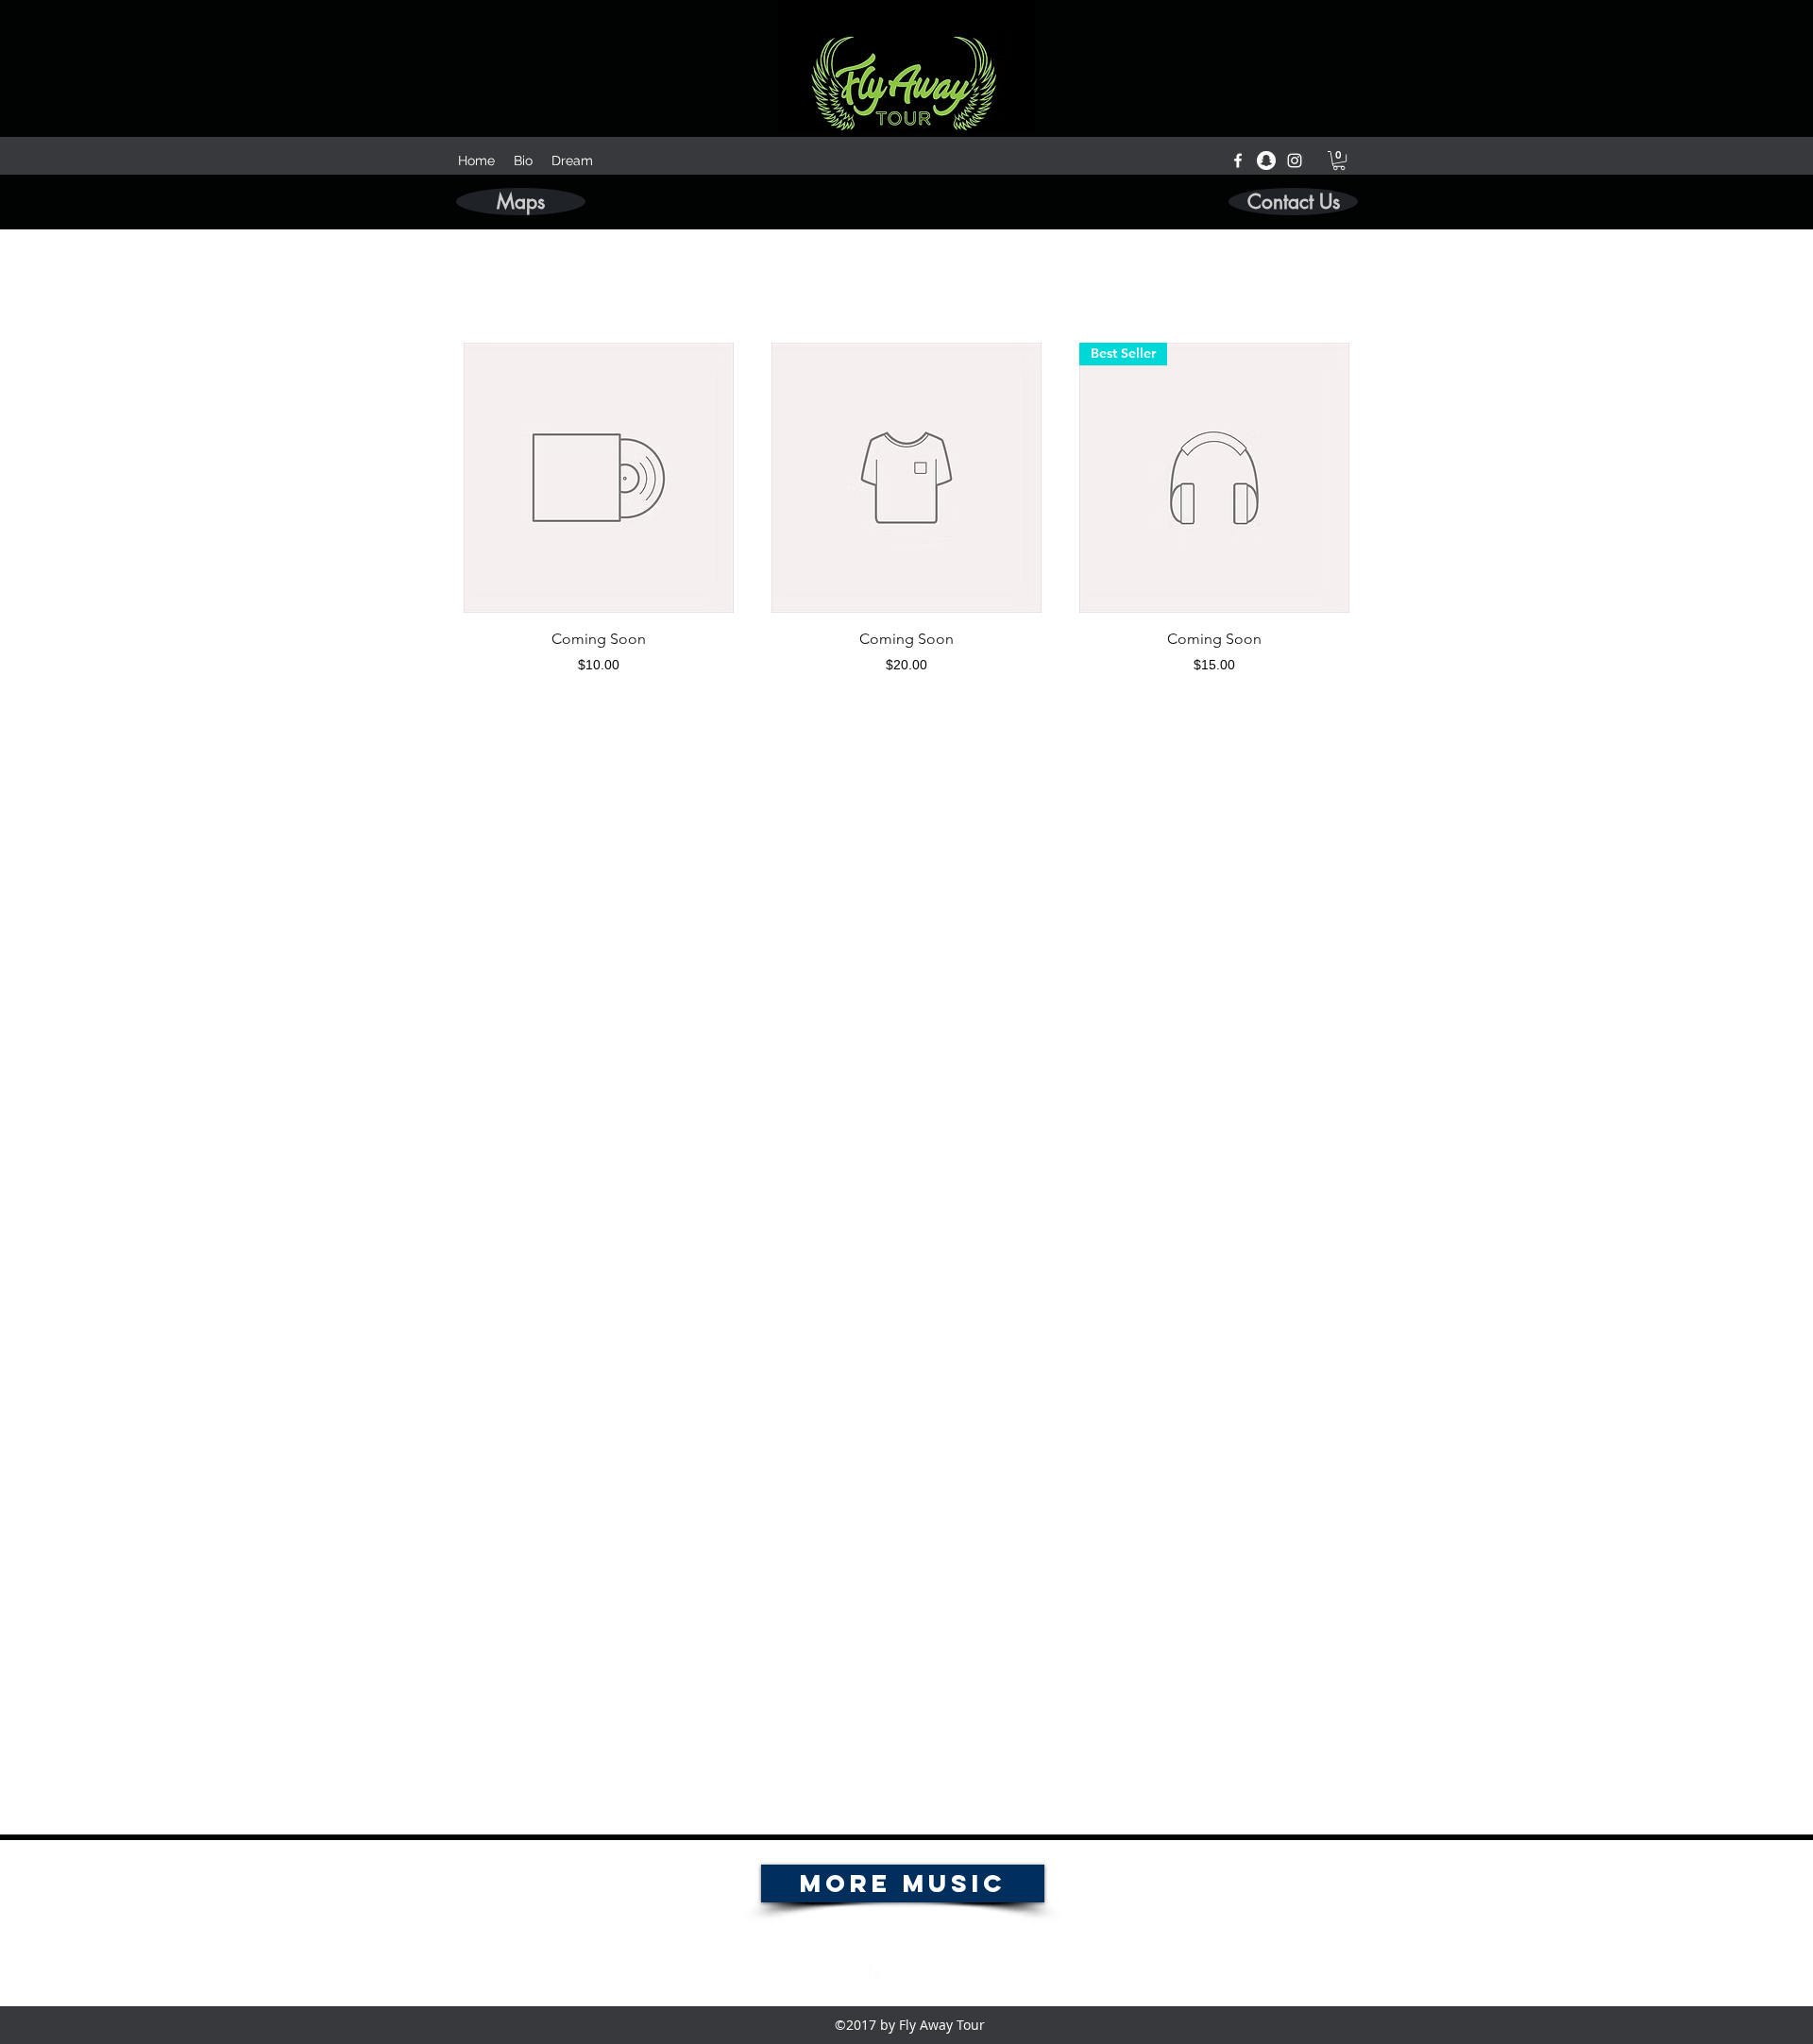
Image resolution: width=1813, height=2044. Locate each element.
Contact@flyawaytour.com (906, 1936)
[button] (1339, 160)
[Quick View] (599, 478)
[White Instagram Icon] (1295, 160)
